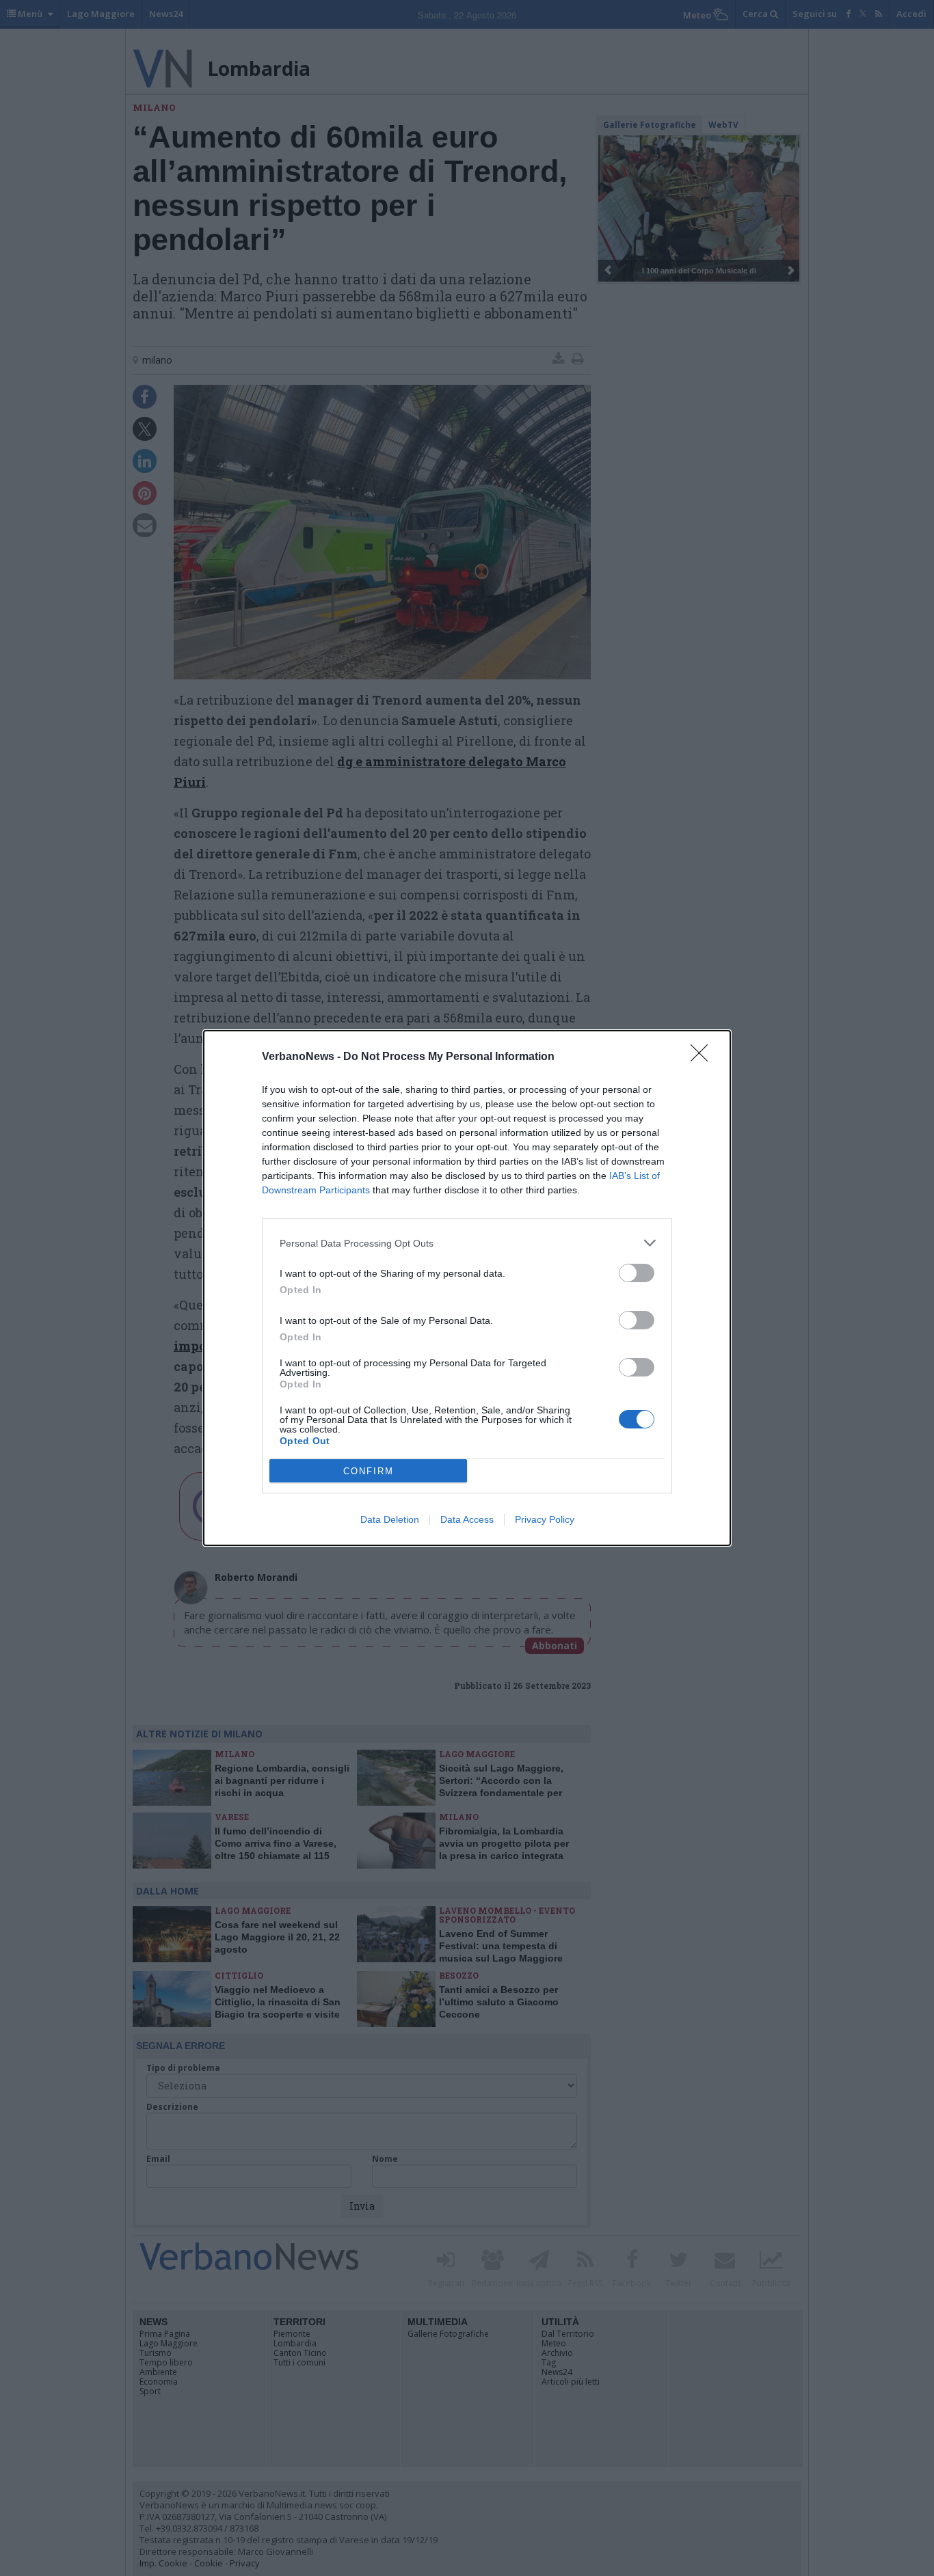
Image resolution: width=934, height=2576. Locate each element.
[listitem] (467, 1243)
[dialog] (467, 1288)
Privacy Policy (545, 1519)
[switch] (637, 1273)
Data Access (467, 1519)
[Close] (704, 1057)
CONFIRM (369, 1471)
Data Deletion (390, 1519)
